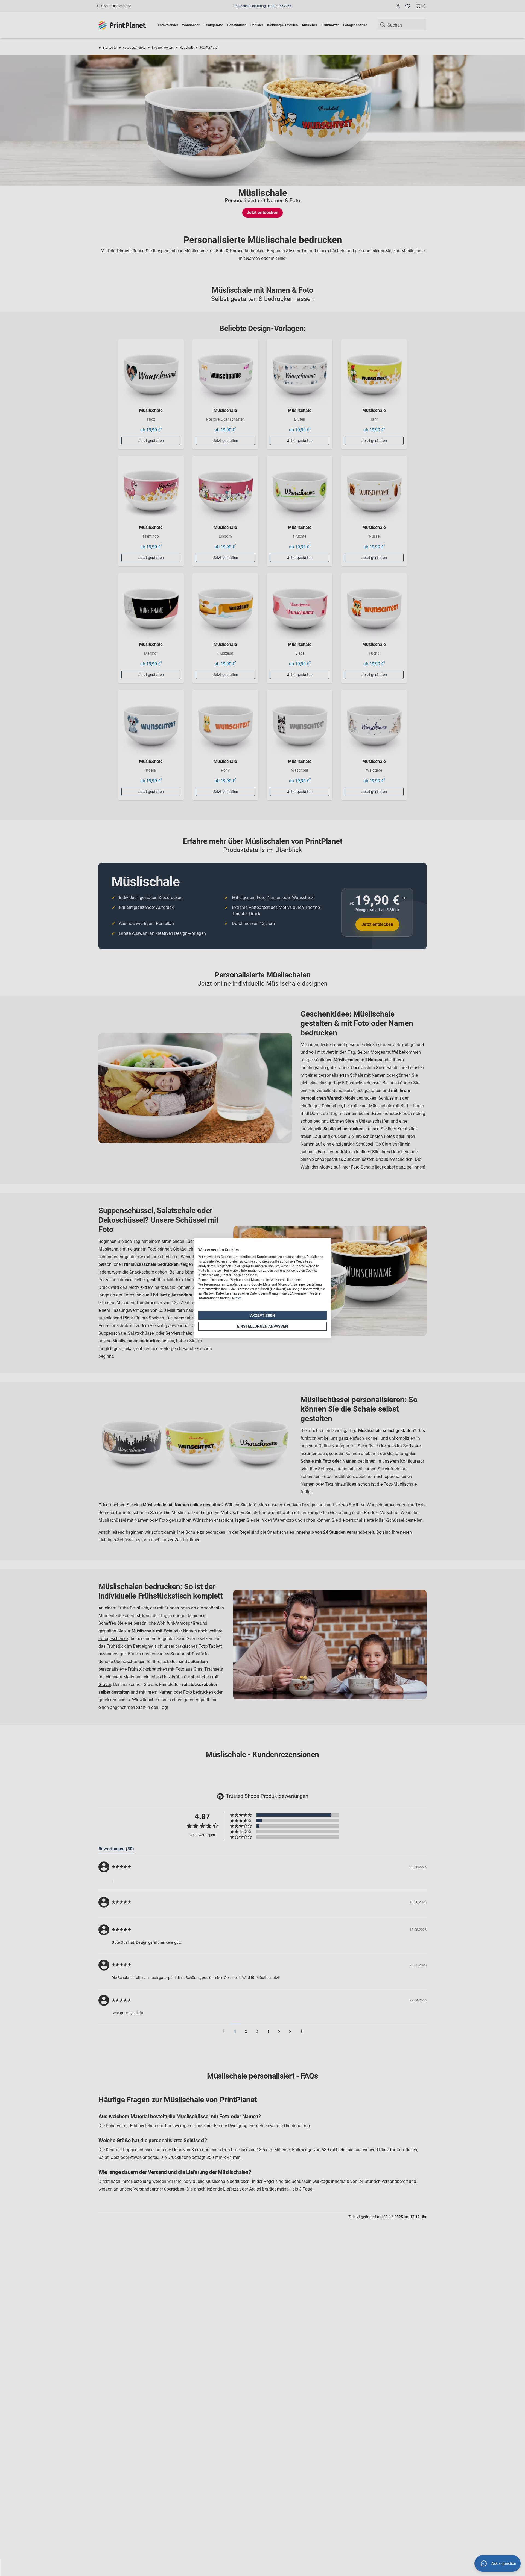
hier (238, 1298)
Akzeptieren (263, 1315)
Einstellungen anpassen (262, 1326)
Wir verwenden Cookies (218, 1250)
